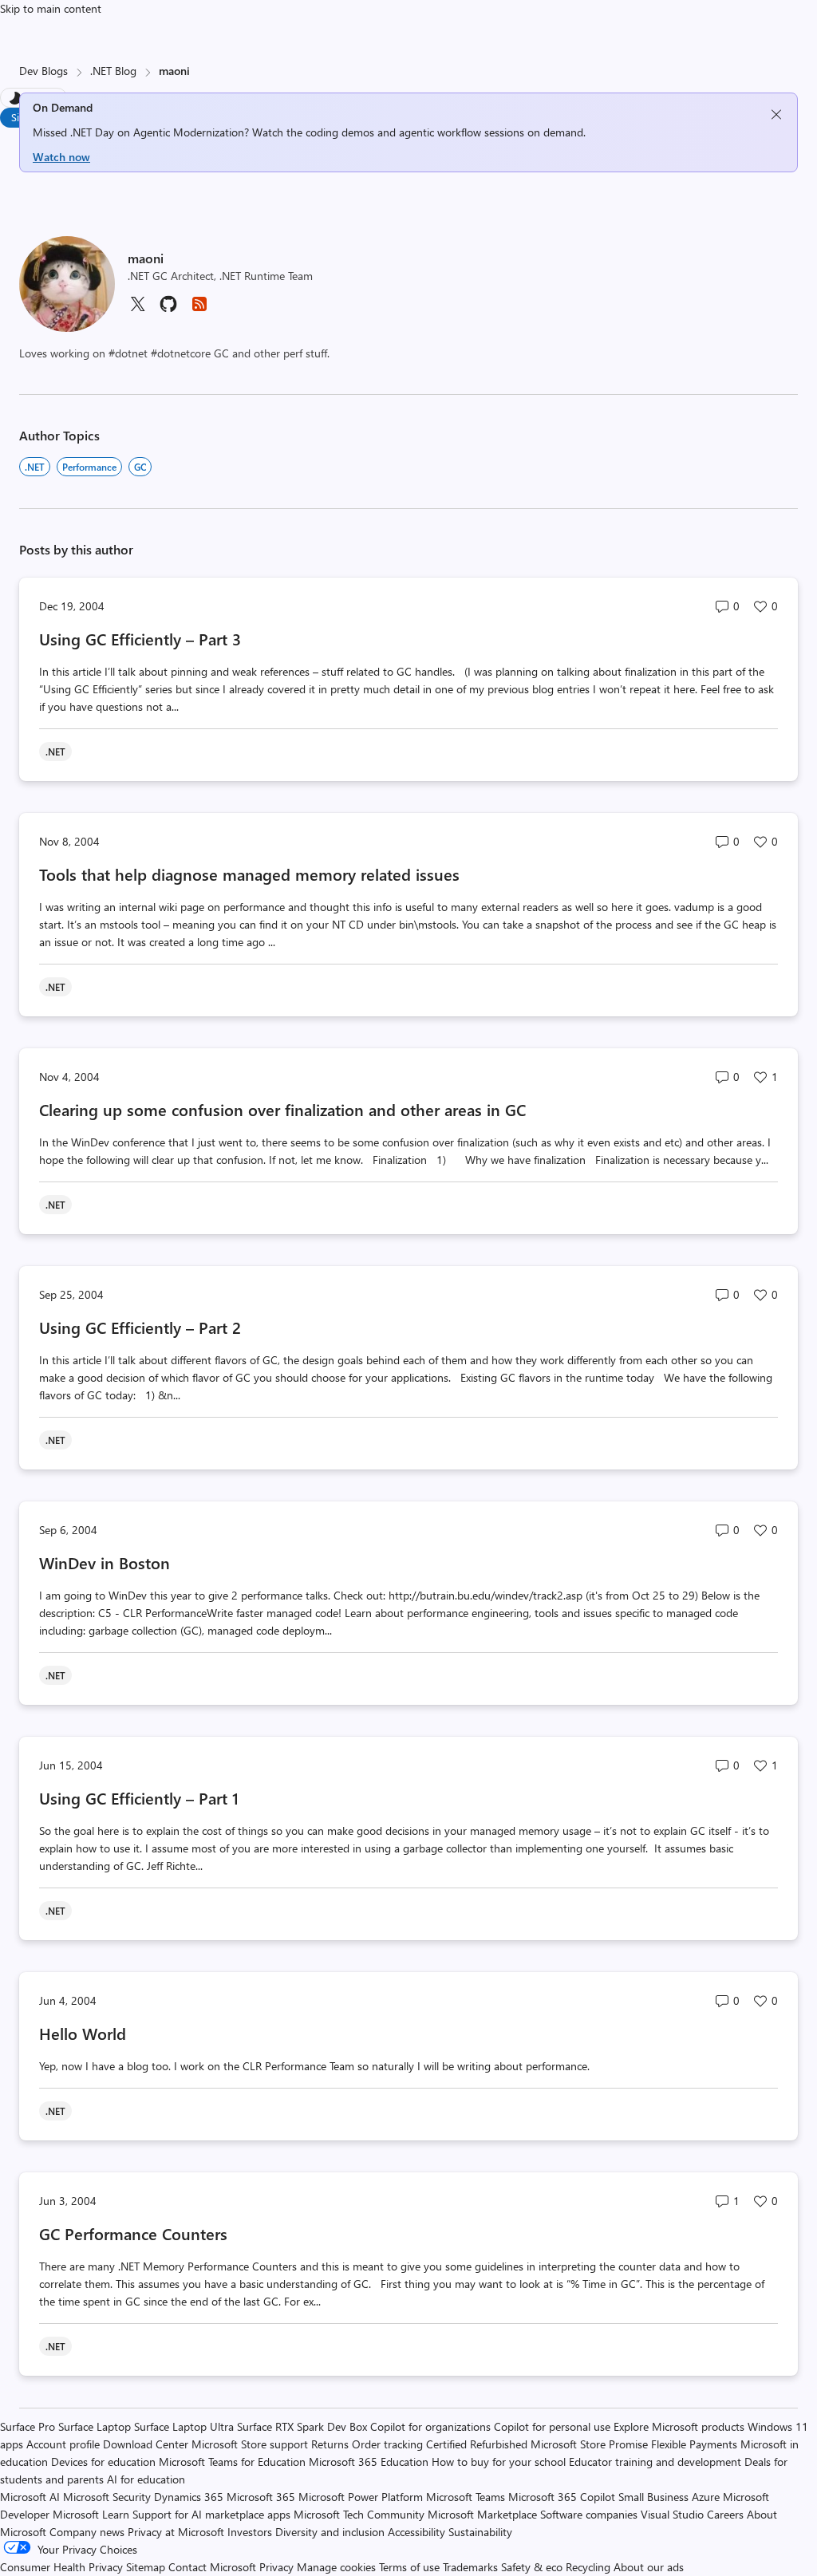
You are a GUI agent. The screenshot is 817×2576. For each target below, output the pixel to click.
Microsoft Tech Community (359, 2514)
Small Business (653, 2497)
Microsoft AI (30, 2497)
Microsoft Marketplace (482, 2514)
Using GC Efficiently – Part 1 (139, 1798)
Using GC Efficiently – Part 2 (140, 1327)
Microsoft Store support (250, 2444)
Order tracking (387, 2444)
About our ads (649, 2567)
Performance (89, 467)
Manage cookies (336, 2567)
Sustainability (480, 2532)
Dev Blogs (43, 71)
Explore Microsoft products (679, 2426)
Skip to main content (51, 8)
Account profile (63, 2444)
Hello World (83, 2033)
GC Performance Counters (133, 2233)
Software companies (589, 2514)
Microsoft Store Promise (589, 2444)
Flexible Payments (694, 2444)
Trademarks (470, 2567)
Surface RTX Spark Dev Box (302, 2426)
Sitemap (146, 2567)
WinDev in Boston (105, 1562)
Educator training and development (655, 2462)
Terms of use (409, 2567)
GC (140, 467)
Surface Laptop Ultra (184, 2426)
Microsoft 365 (261, 2497)
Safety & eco (532, 2567)
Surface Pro (28, 2426)
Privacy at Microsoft (176, 2532)
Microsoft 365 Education (369, 2462)
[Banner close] (776, 114)
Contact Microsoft (212, 2567)
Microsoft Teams (466, 2497)
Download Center (146, 2444)
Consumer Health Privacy (61, 2567)
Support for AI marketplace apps (211, 2514)
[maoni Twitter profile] (137, 309)
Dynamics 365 (189, 2497)
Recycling (588, 2567)
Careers (725, 2514)
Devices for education (103, 2462)
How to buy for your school (499, 2462)
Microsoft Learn (91, 2514)
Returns (330, 2444)
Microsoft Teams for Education (232, 2462)
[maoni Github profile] (168, 309)
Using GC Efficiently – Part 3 (140, 639)
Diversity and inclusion (330, 2532)
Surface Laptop (95, 2426)
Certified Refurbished (477, 2444)
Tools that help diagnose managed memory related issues (249, 874)
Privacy (278, 2567)
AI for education (146, 2479)
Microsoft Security (107, 2497)
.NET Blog (113, 71)
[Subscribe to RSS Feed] (199, 309)
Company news (87, 2532)
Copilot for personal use (552, 2426)
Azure (706, 2497)
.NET (35, 467)
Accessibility (416, 2532)
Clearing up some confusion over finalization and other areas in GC (282, 1109)
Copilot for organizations (430, 2426)
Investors (250, 2532)
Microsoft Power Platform (361, 2497)
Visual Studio (672, 2514)
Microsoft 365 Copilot (562, 2497)
